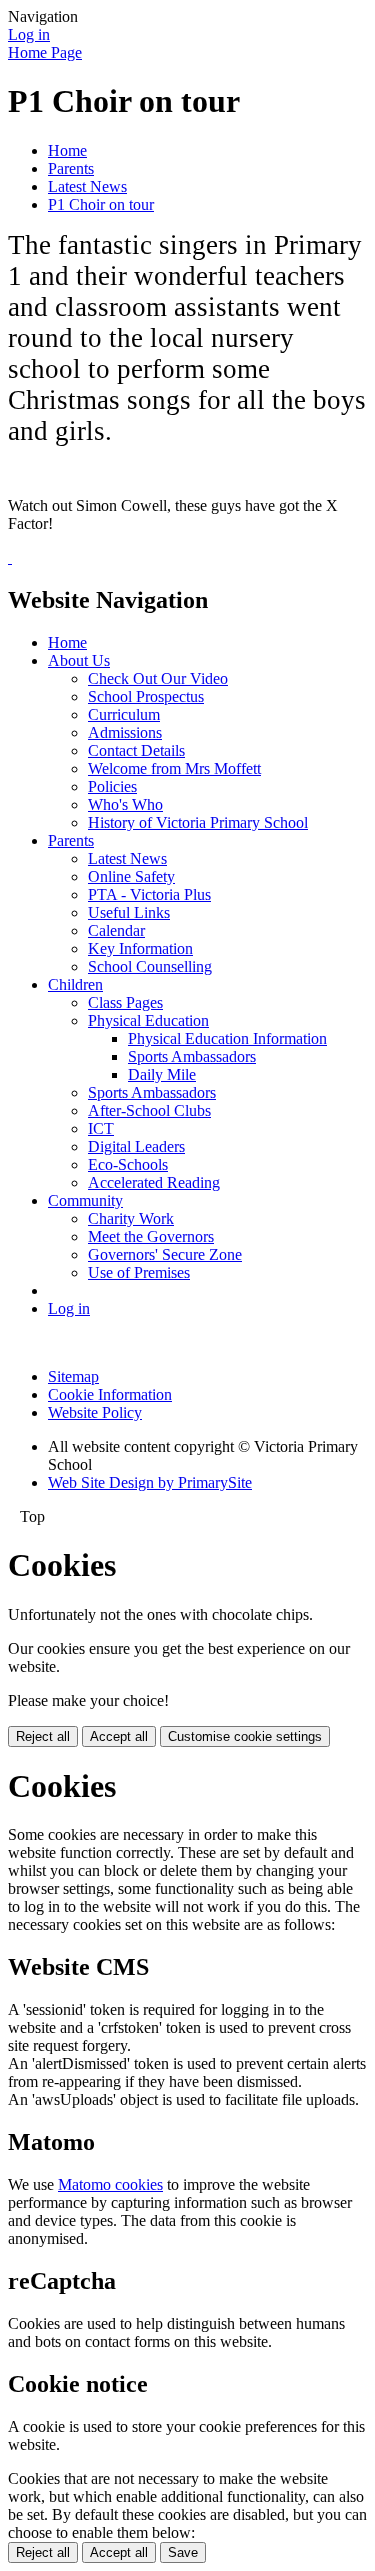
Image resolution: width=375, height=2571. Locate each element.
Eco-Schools (128, 1164)
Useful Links (129, 912)
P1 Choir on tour (101, 204)
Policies (112, 786)
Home (67, 150)
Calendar (116, 930)
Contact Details (136, 750)
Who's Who (125, 804)
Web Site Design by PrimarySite (150, 1482)
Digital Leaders (136, 1146)
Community (85, 1200)
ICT (101, 1128)
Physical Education (148, 1020)
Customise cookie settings (245, 1736)
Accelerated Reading (154, 1182)
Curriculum (124, 714)
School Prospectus (146, 696)
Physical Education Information (227, 1038)
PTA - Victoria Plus (149, 894)
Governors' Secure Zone (165, 1254)
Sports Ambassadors (192, 1056)
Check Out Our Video (158, 678)
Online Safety (131, 876)
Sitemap (73, 1376)
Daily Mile (162, 1074)
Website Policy (95, 1412)
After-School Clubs (149, 1110)
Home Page (45, 52)
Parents (71, 168)
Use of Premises (139, 1272)
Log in (29, 34)
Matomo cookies (110, 2184)
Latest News (87, 186)
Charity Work (131, 1218)
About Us (79, 660)
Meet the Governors (151, 1236)
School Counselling (150, 966)
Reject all (43, 1736)
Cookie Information (110, 1394)
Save (183, 2552)
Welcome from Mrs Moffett (174, 768)
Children (75, 984)
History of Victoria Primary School (198, 822)
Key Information (140, 948)
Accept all (119, 1736)
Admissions (125, 732)
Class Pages (125, 1002)
